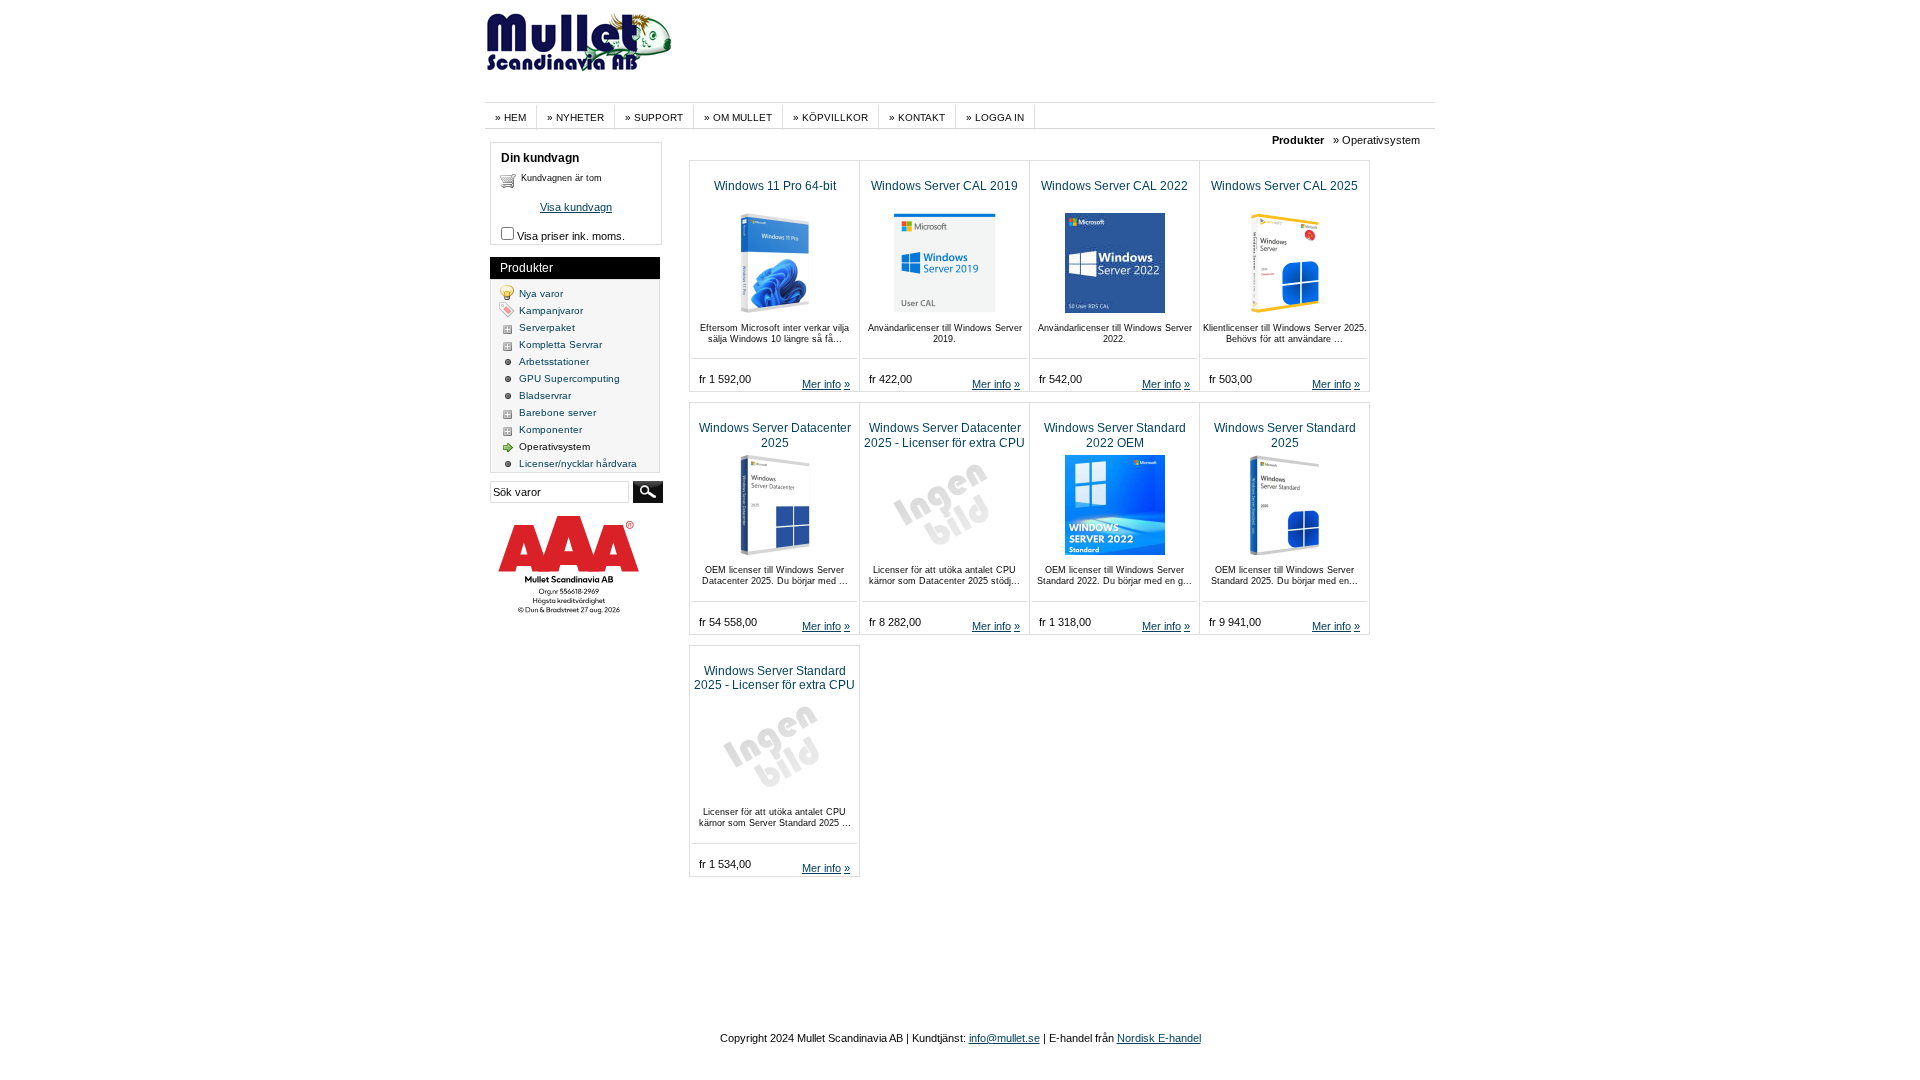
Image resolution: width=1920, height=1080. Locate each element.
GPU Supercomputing (569, 378)
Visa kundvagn (576, 207)
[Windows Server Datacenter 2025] (766, 553)
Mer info (821, 384)
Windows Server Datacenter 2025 (775, 435)
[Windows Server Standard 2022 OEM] (1106, 553)
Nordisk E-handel (1159, 1038)
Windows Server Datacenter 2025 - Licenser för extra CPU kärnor (944, 442)
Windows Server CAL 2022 (1114, 186)
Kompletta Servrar (560, 344)
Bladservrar (545, 395)
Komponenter (550, 429)
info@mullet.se (1004, 1038)
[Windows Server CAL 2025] (1276, 310)
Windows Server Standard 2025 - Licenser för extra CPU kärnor (774, 685)
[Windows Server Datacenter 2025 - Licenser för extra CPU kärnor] (936, 553)
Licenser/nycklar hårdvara (578, 463)
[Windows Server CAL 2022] (1106, 310)
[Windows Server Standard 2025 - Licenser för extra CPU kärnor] (766, 795)
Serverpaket (547, 327)
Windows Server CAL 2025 (1284, 186)
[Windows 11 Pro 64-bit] (766, 310)
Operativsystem (554, 446)
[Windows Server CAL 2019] (936, 310)
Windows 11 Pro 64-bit (775, 186)
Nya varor (541, 293)
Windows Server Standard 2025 (1285, 435)
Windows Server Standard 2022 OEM (1115, 435)
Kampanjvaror (551, 310)
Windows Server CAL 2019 (944, 186)
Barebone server (557, 412)
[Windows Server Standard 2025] (1276, 553)
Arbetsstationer (554, 361)
